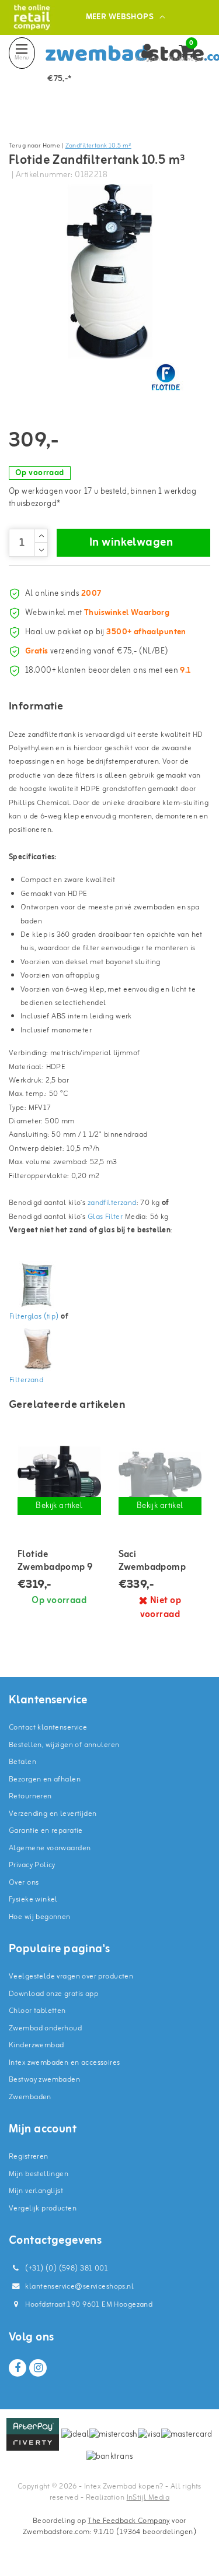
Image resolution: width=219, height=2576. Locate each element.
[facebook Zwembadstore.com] (18, 2368)
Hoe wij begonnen (40, 1917)
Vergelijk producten (43, 2208)
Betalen (22, 1762)
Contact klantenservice (48, 1728)
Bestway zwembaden (44, 2080)
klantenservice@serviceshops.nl (79, 2287)
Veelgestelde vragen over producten (71, 1976)
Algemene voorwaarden (50, 1848)
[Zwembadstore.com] (32, 17)
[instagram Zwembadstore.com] (38, 2368)
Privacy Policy (32, 1865)
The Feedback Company (128, 2521)
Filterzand (26, 1380)
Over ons (24, 1883)
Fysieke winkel (33, 1900)
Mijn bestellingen (39, 2174)
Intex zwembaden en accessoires (65, 2063)
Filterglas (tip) (34, 1317)
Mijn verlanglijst (36, 2191)
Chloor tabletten (37, 2011)
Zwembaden (30, 2097)
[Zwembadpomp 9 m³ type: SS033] (59, 1477)
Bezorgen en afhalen (45, 1779)
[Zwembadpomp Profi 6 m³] (160, 1477)
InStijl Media (148, 2498)
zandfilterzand (112, 1203)
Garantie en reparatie (46, 1831)
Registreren (29, 2157)
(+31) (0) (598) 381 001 (66, 2269)
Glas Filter (105, 1217)
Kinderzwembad (36, 2045)
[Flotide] (166, 377)
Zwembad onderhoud (45, 2028)
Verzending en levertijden (53, 1814)
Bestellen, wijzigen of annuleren (64, 1745)
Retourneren (30, 1796)
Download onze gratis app (53, 1994)
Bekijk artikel (59, 1506)
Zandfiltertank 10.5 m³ (98, 146)
